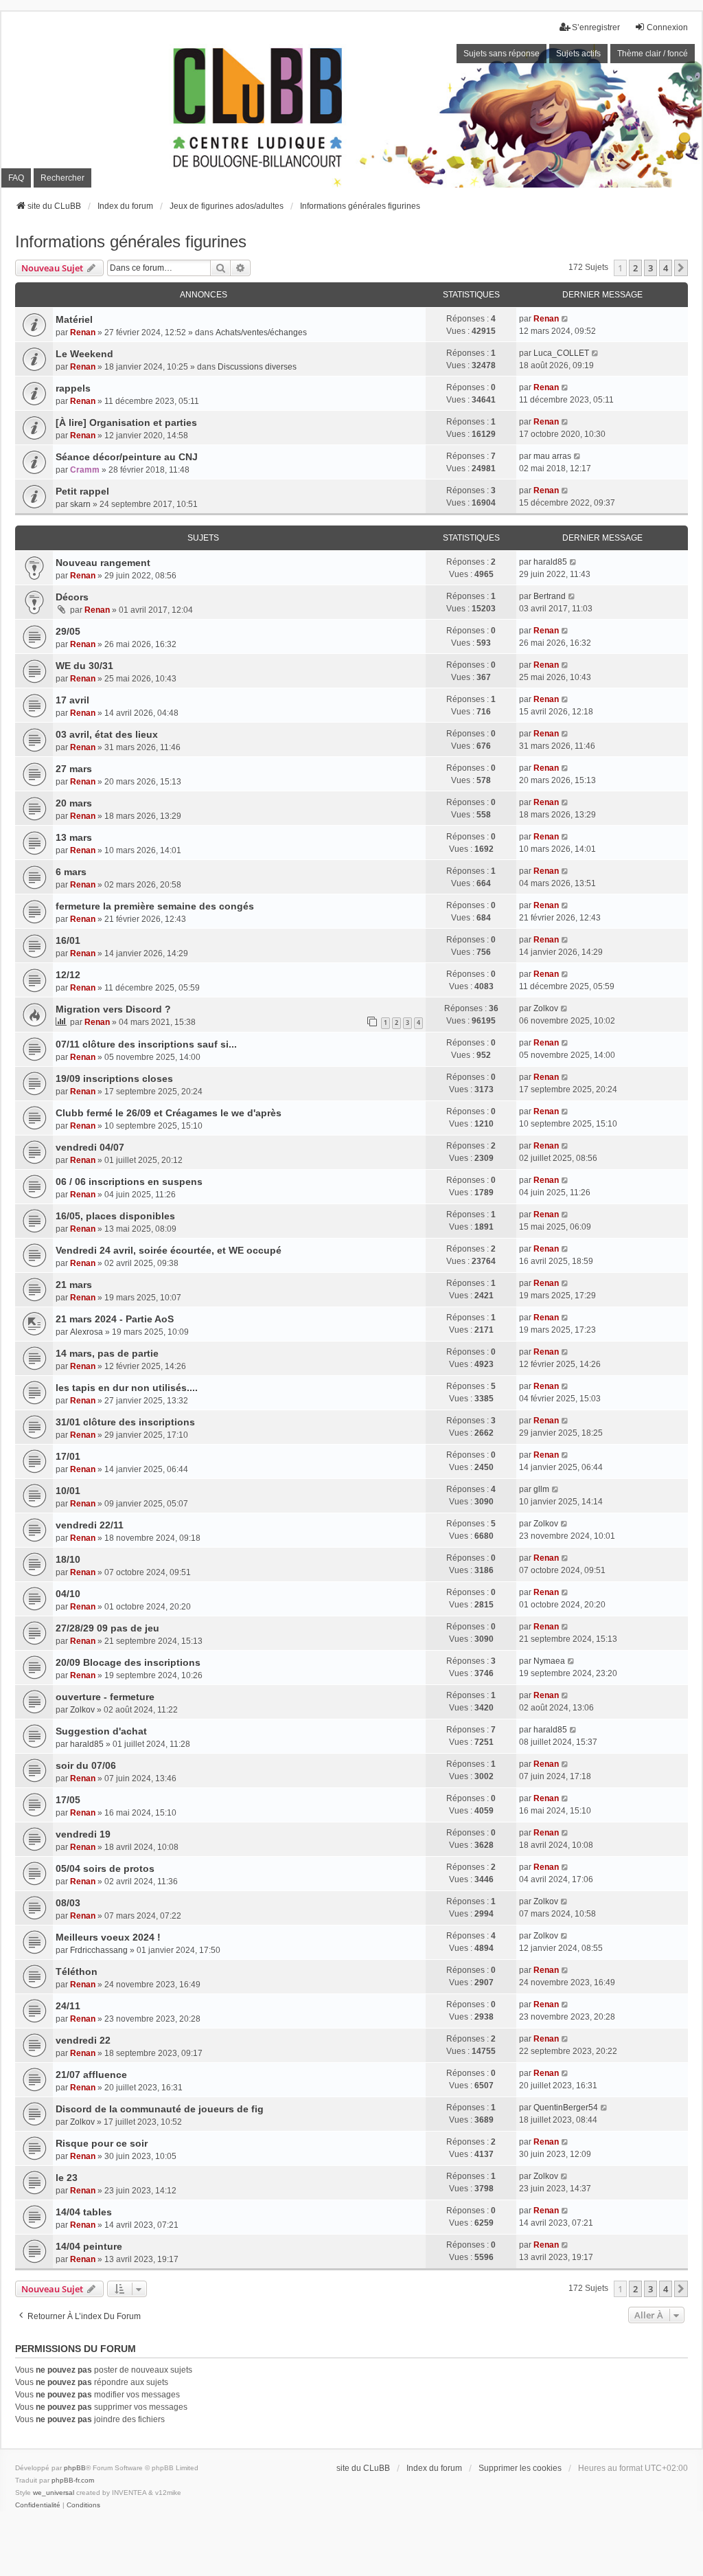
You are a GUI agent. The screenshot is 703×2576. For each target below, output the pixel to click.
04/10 (68, 1594)
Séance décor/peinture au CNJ (127, 457)
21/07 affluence (91, 2075)
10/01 (68, 1491)
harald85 (550, 562)
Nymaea (549, 1661)
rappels (73, 388)
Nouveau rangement (103, 563)
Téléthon (77, 1971)
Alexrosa (87, 1332)
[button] (681, 268)
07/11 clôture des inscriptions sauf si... (146, 1044)
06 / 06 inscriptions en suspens (129, 1182)
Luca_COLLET (561, 353)
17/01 (68, 1456)
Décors (72, 597)
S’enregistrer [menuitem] (596, 27)
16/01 (68, 940)
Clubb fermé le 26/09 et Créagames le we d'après (169, 1113)
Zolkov (546, 1008)
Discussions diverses (257, 367)
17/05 (68, 1800)
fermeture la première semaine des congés (155, 906)
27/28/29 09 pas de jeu (107, 1628)
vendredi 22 (83, 2040)
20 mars (74, 803)
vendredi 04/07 (90, 1147)
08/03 (68, 1903)
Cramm (85, 470)
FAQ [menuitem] (16, 178)
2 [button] (635, 268)
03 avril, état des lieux (107, 734)
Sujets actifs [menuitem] (578, 54)
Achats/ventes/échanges (261, 332)
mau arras (552, 456)
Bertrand (550, 596)
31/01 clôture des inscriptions (125, 1422)
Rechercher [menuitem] (62, 178)
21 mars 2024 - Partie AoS (115, 1319)
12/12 (68, 975)
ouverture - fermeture (105, 1697)
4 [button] (666, 268)
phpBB (75, 2468)
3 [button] (650, 268)
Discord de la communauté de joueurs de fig (160, 2109)
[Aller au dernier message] (565, 319)
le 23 (67, 2178)
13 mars (74, 837)
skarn (80, 504)
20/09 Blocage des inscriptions (128, 1662)
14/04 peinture (89, 2246)
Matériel (74, 319)
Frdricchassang (99, 1950)
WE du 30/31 (84, 666)
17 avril (72, 700)
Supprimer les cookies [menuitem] (520, 2468)
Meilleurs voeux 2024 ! (108, 1937)
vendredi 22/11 (90, 1525)
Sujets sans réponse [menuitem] (502, 54)
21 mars (74, 1285)
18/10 (68, 1559)
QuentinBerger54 (566, 2108)
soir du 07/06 (86, 1765)
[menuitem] (38, 2505)
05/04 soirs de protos (105, 1868)
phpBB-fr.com (73, 2480)
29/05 (68, 631)
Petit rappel (82, 491)
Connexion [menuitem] (667, 27)
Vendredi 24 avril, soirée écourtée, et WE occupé (169, 1250)
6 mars (71, 872)
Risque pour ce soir (102, 2143)
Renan (83, 332)
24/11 (68, 2006)
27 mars (74, 769)
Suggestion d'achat (101, 1731)
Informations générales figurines (131, 241)
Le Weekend (84, 354)
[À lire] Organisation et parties (126, 422)
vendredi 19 (83, 1834)
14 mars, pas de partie (107, 1353)
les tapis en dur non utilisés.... (127, 1388)
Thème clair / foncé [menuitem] (653, 54)
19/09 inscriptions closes (114, 1078)
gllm (541, 1489)
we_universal (54, 2493)
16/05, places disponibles (115, 1216)
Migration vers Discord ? (113, 1009)
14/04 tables (84, 2212)
